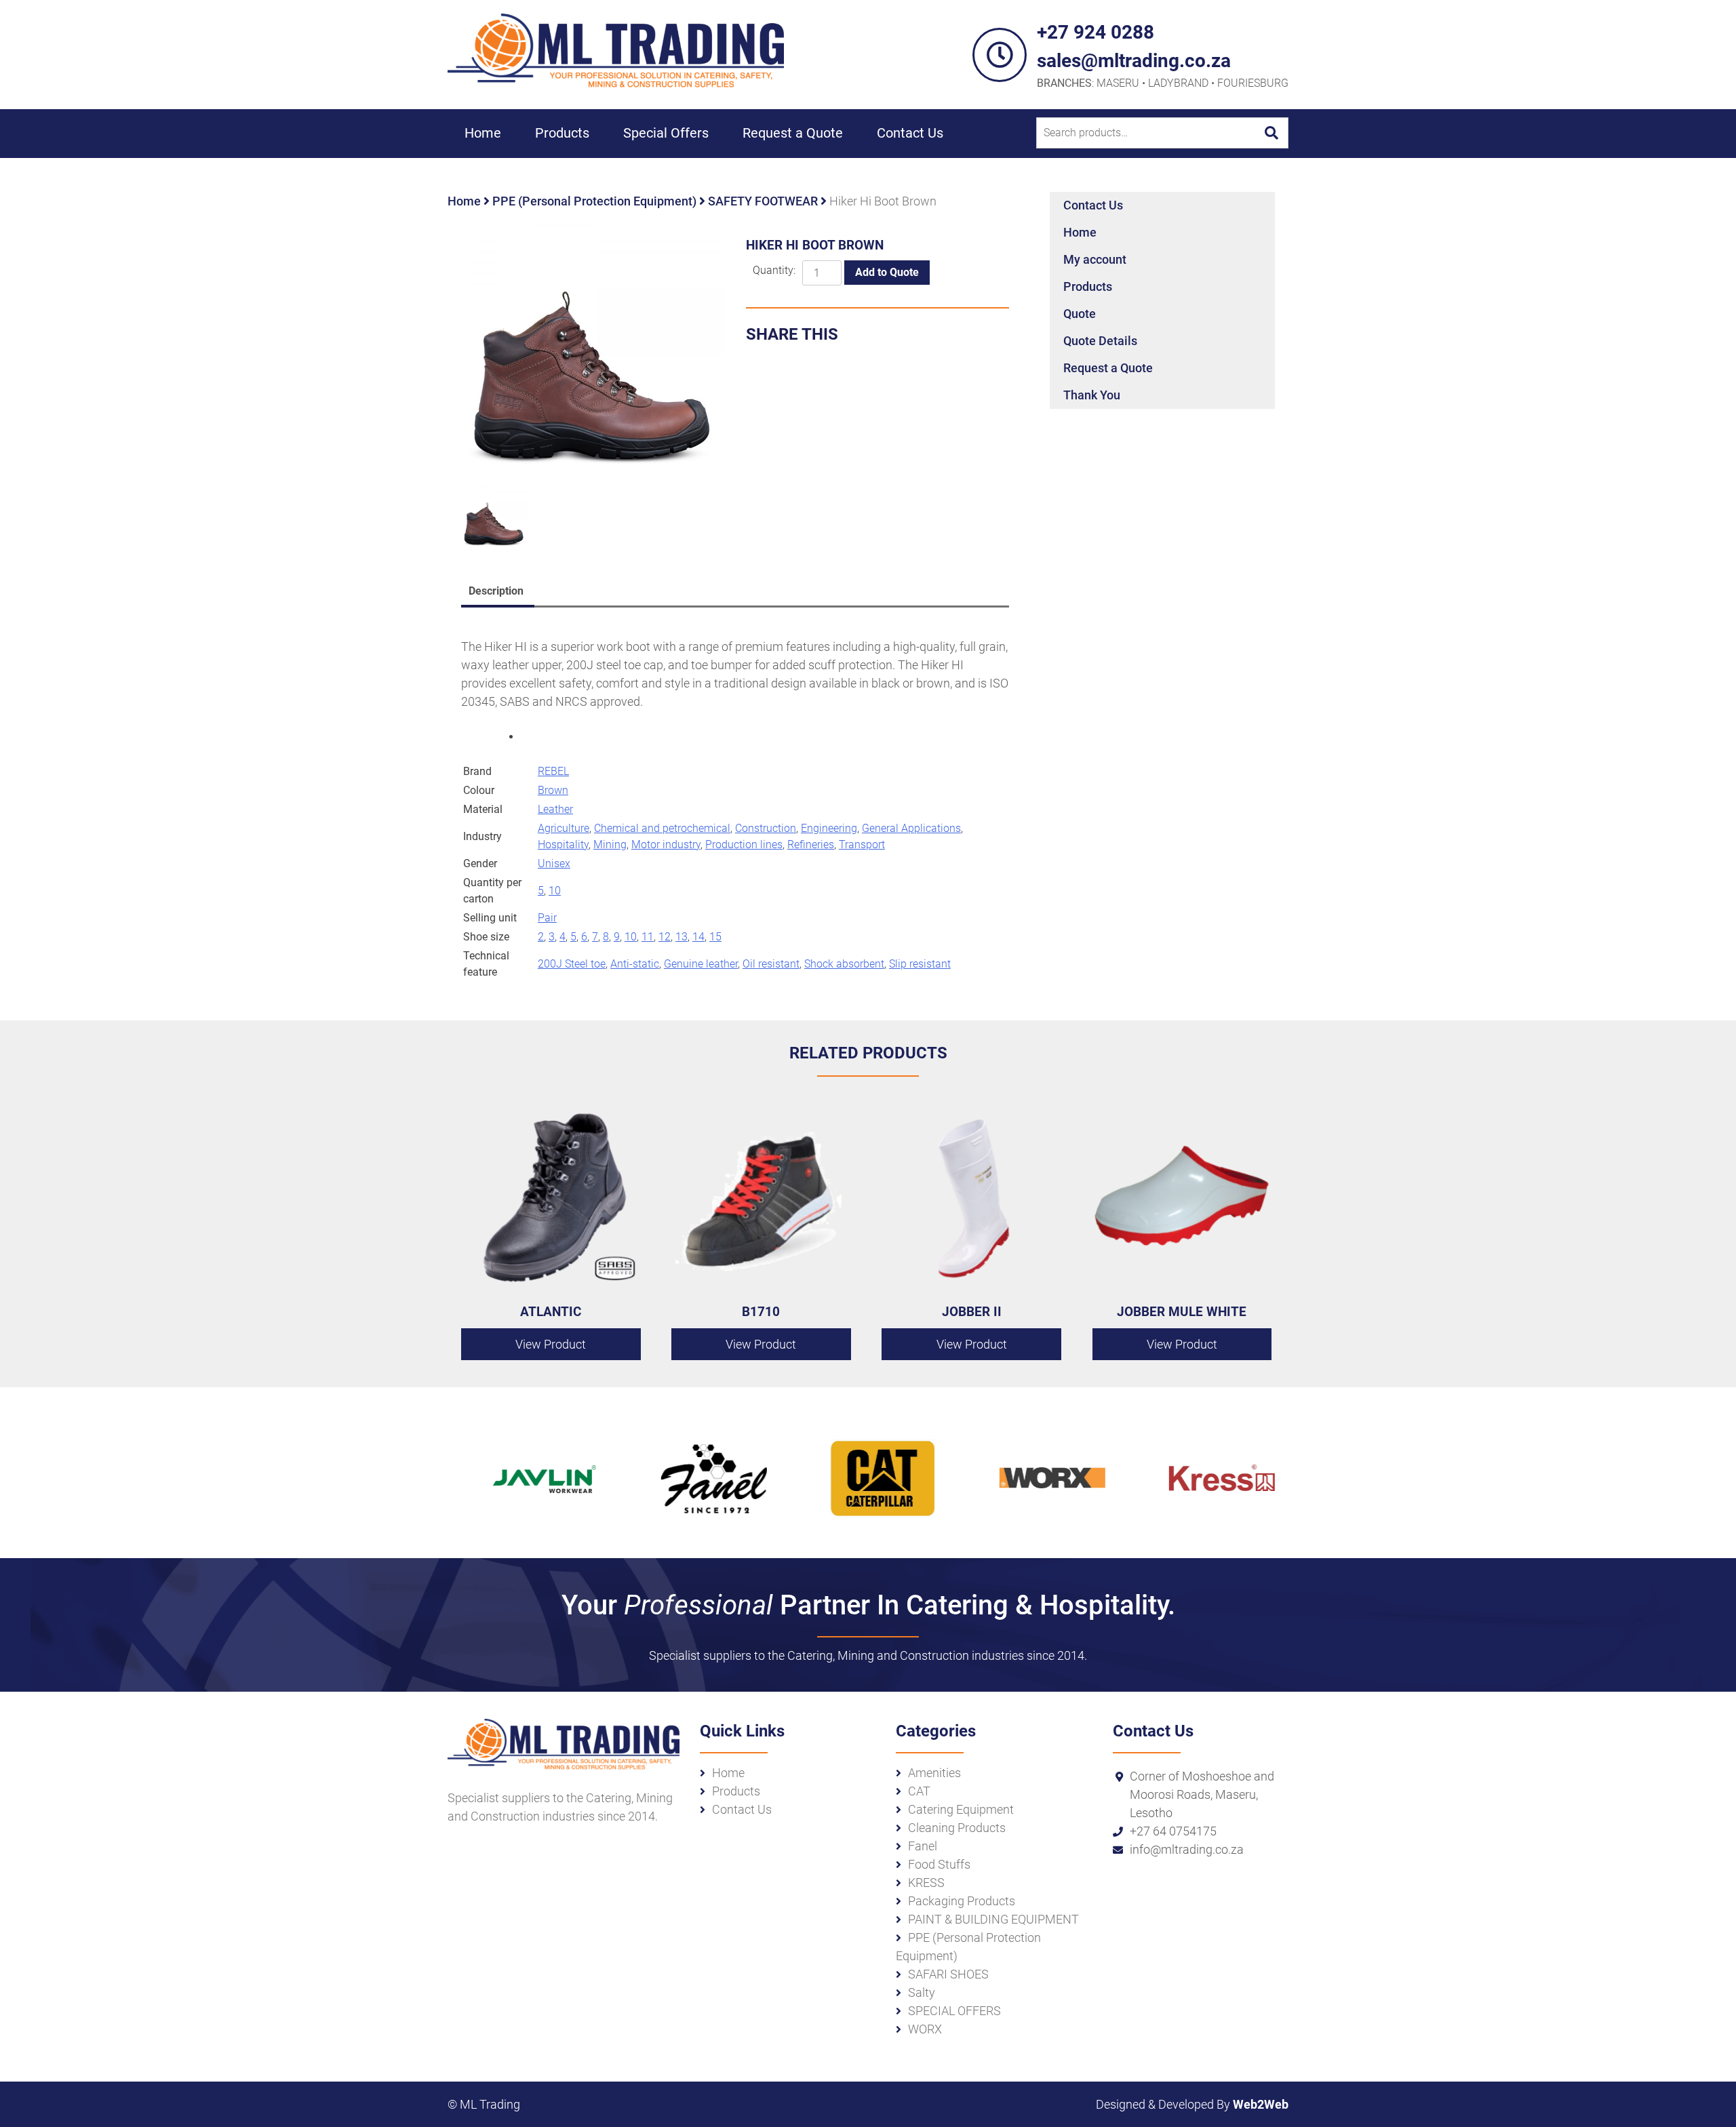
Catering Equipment (961, 1809)
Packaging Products (962, 1901)
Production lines (744, 844)
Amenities (934, 1773)
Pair (547, 918)
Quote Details (1100, 341)
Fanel (923, 1846)
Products (562, 133)
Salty (922, 1992)
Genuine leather (701, 964)
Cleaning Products (957, 1828)
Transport (862, 844)
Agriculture (564, 828)
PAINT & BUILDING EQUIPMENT (993, 1919)
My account (1095, 259)
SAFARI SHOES (948, 1974)
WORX (925, 2029)
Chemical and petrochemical (662, 828)
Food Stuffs (939, 1864)
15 (715, 937)
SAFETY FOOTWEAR (763, 201)
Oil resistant (771, 964)
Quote (1080, 314)
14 (698, 937)
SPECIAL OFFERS (954, 2011)
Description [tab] (496, 591)
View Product (551, 1344)
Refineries (811, 844)
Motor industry (666, 844)
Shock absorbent (844, 964)
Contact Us (910, 133)
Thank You (1092, 395)
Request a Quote (793, 133)
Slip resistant (920, 964)
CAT (919, 1791)
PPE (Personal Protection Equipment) (594, 201)
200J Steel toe (572, 964)
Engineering (829, 828)
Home (483, 133)
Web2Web (1261, 2104)
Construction (766, 828)
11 (648, 937)
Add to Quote (887, 272)
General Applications (911, 828)
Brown (553, 790)
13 (682, 937)
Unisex (554, 863)
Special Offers (666, 133)
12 (665, 937)
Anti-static (635, 964)
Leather (555, 809)
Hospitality (563, 844)
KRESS (926, 1883)
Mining (610, 844)
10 (555, 891)
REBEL (553, 771)
